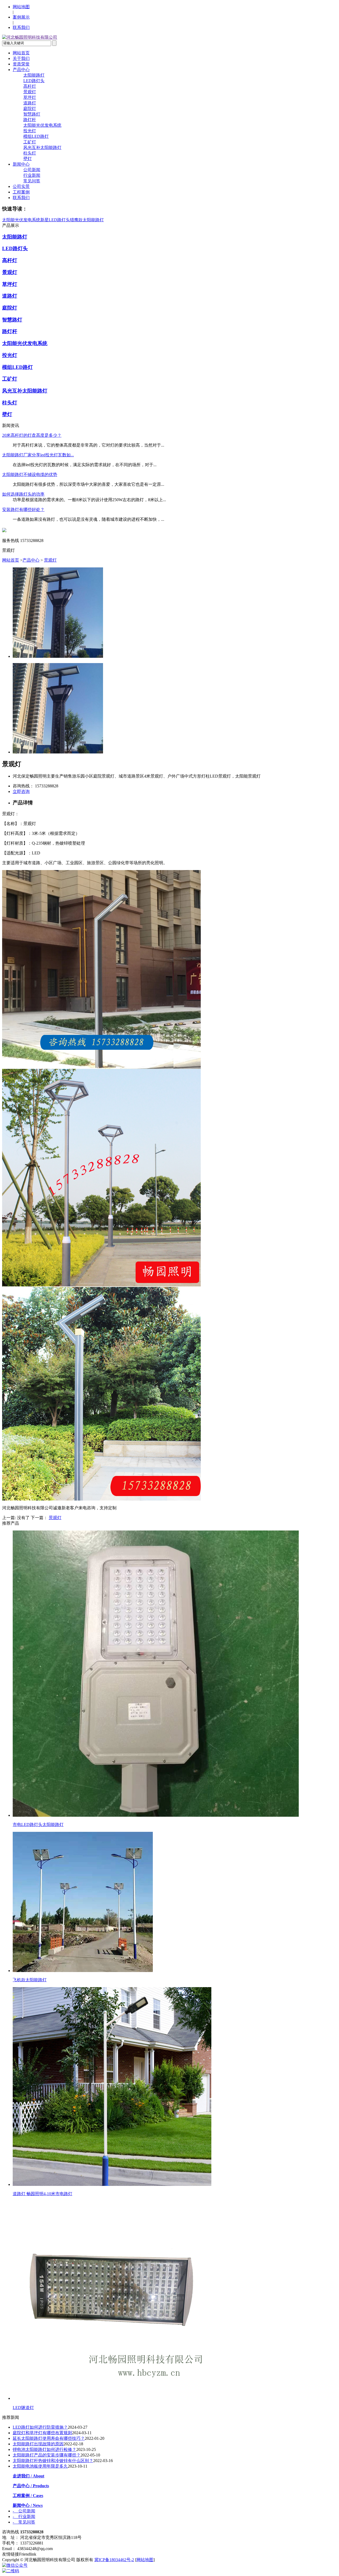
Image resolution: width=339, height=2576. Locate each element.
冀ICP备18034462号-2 (114, 2560)
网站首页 (21, 53)
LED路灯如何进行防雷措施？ (40, 2427)
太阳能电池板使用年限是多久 (40, 2466)
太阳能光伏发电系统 (42, 125)
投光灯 (30, 131)
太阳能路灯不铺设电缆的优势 (30, 475)
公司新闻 (32, 170)
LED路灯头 (34, 81)
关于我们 (21, 58)
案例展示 (21, 17)
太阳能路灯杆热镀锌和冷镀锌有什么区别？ (53, 2461)
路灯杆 (30, 120)
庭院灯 (30, 109)
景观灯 (30, 92)
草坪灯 (30, 97)
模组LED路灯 (36, 136)
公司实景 (21, 186)
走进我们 (28, 2476)
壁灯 (28, 159)
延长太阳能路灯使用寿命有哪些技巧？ (49, 2438)
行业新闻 (32, 175)
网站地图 (21, 7)
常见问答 (32, 181)
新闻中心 (21, 164)
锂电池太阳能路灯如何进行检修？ (44, 2449)
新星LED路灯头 (55, 220)
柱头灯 (30, 153)
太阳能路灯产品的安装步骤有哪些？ (47, 2455)
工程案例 (21, 192)
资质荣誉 (21, 64)
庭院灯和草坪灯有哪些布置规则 (42, 2433)
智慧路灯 (32, 114)
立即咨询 (21, 791)
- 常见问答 (24, 2522)
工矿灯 (30, 142)
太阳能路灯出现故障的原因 (38, 2444)
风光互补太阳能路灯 (42, 147)
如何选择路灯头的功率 (23, 494)
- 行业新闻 (24, 2517)
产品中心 (21, 70)
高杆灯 (30, 86)
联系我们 (21, 27)
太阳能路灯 (34, 75)
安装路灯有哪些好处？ (23, 510)
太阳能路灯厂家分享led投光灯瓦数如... (38, 455)
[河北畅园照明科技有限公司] (30, 37)
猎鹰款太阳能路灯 (87, 220)
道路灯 (30, 103)
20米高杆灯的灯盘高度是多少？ (32, 435)
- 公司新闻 (24, 2511)
